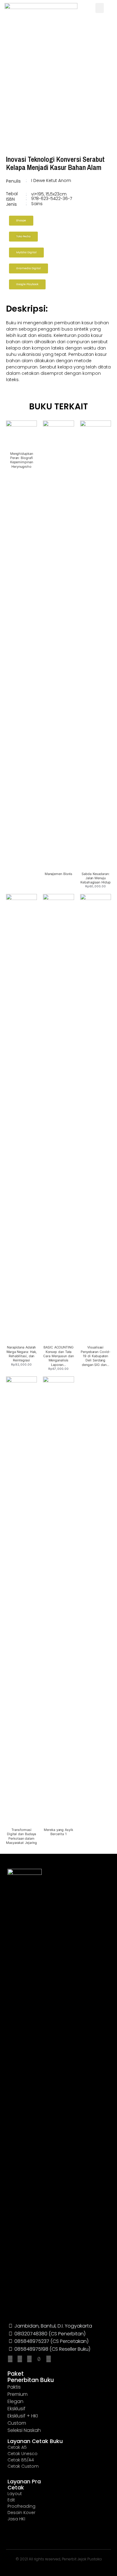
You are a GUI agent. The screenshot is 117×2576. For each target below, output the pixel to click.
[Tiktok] (39, 2359)
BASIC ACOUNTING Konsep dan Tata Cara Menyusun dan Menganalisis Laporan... (58, 1356)
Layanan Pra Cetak (24, 2484)
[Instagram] (10, 2359)
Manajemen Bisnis (59, 874)
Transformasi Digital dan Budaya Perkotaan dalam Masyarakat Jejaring (21, 1836)
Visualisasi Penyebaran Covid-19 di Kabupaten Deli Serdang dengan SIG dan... (95, 1356)
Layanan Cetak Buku (35, 2441)
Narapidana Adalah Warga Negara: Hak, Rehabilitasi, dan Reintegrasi (21, 1354)
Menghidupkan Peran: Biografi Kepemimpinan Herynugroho (22, 460)
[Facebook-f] (20, 2359)
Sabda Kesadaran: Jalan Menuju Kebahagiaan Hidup (95, 878)
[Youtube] (29, 2359)
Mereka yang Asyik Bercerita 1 (58, 1832)
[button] (100, 8)
